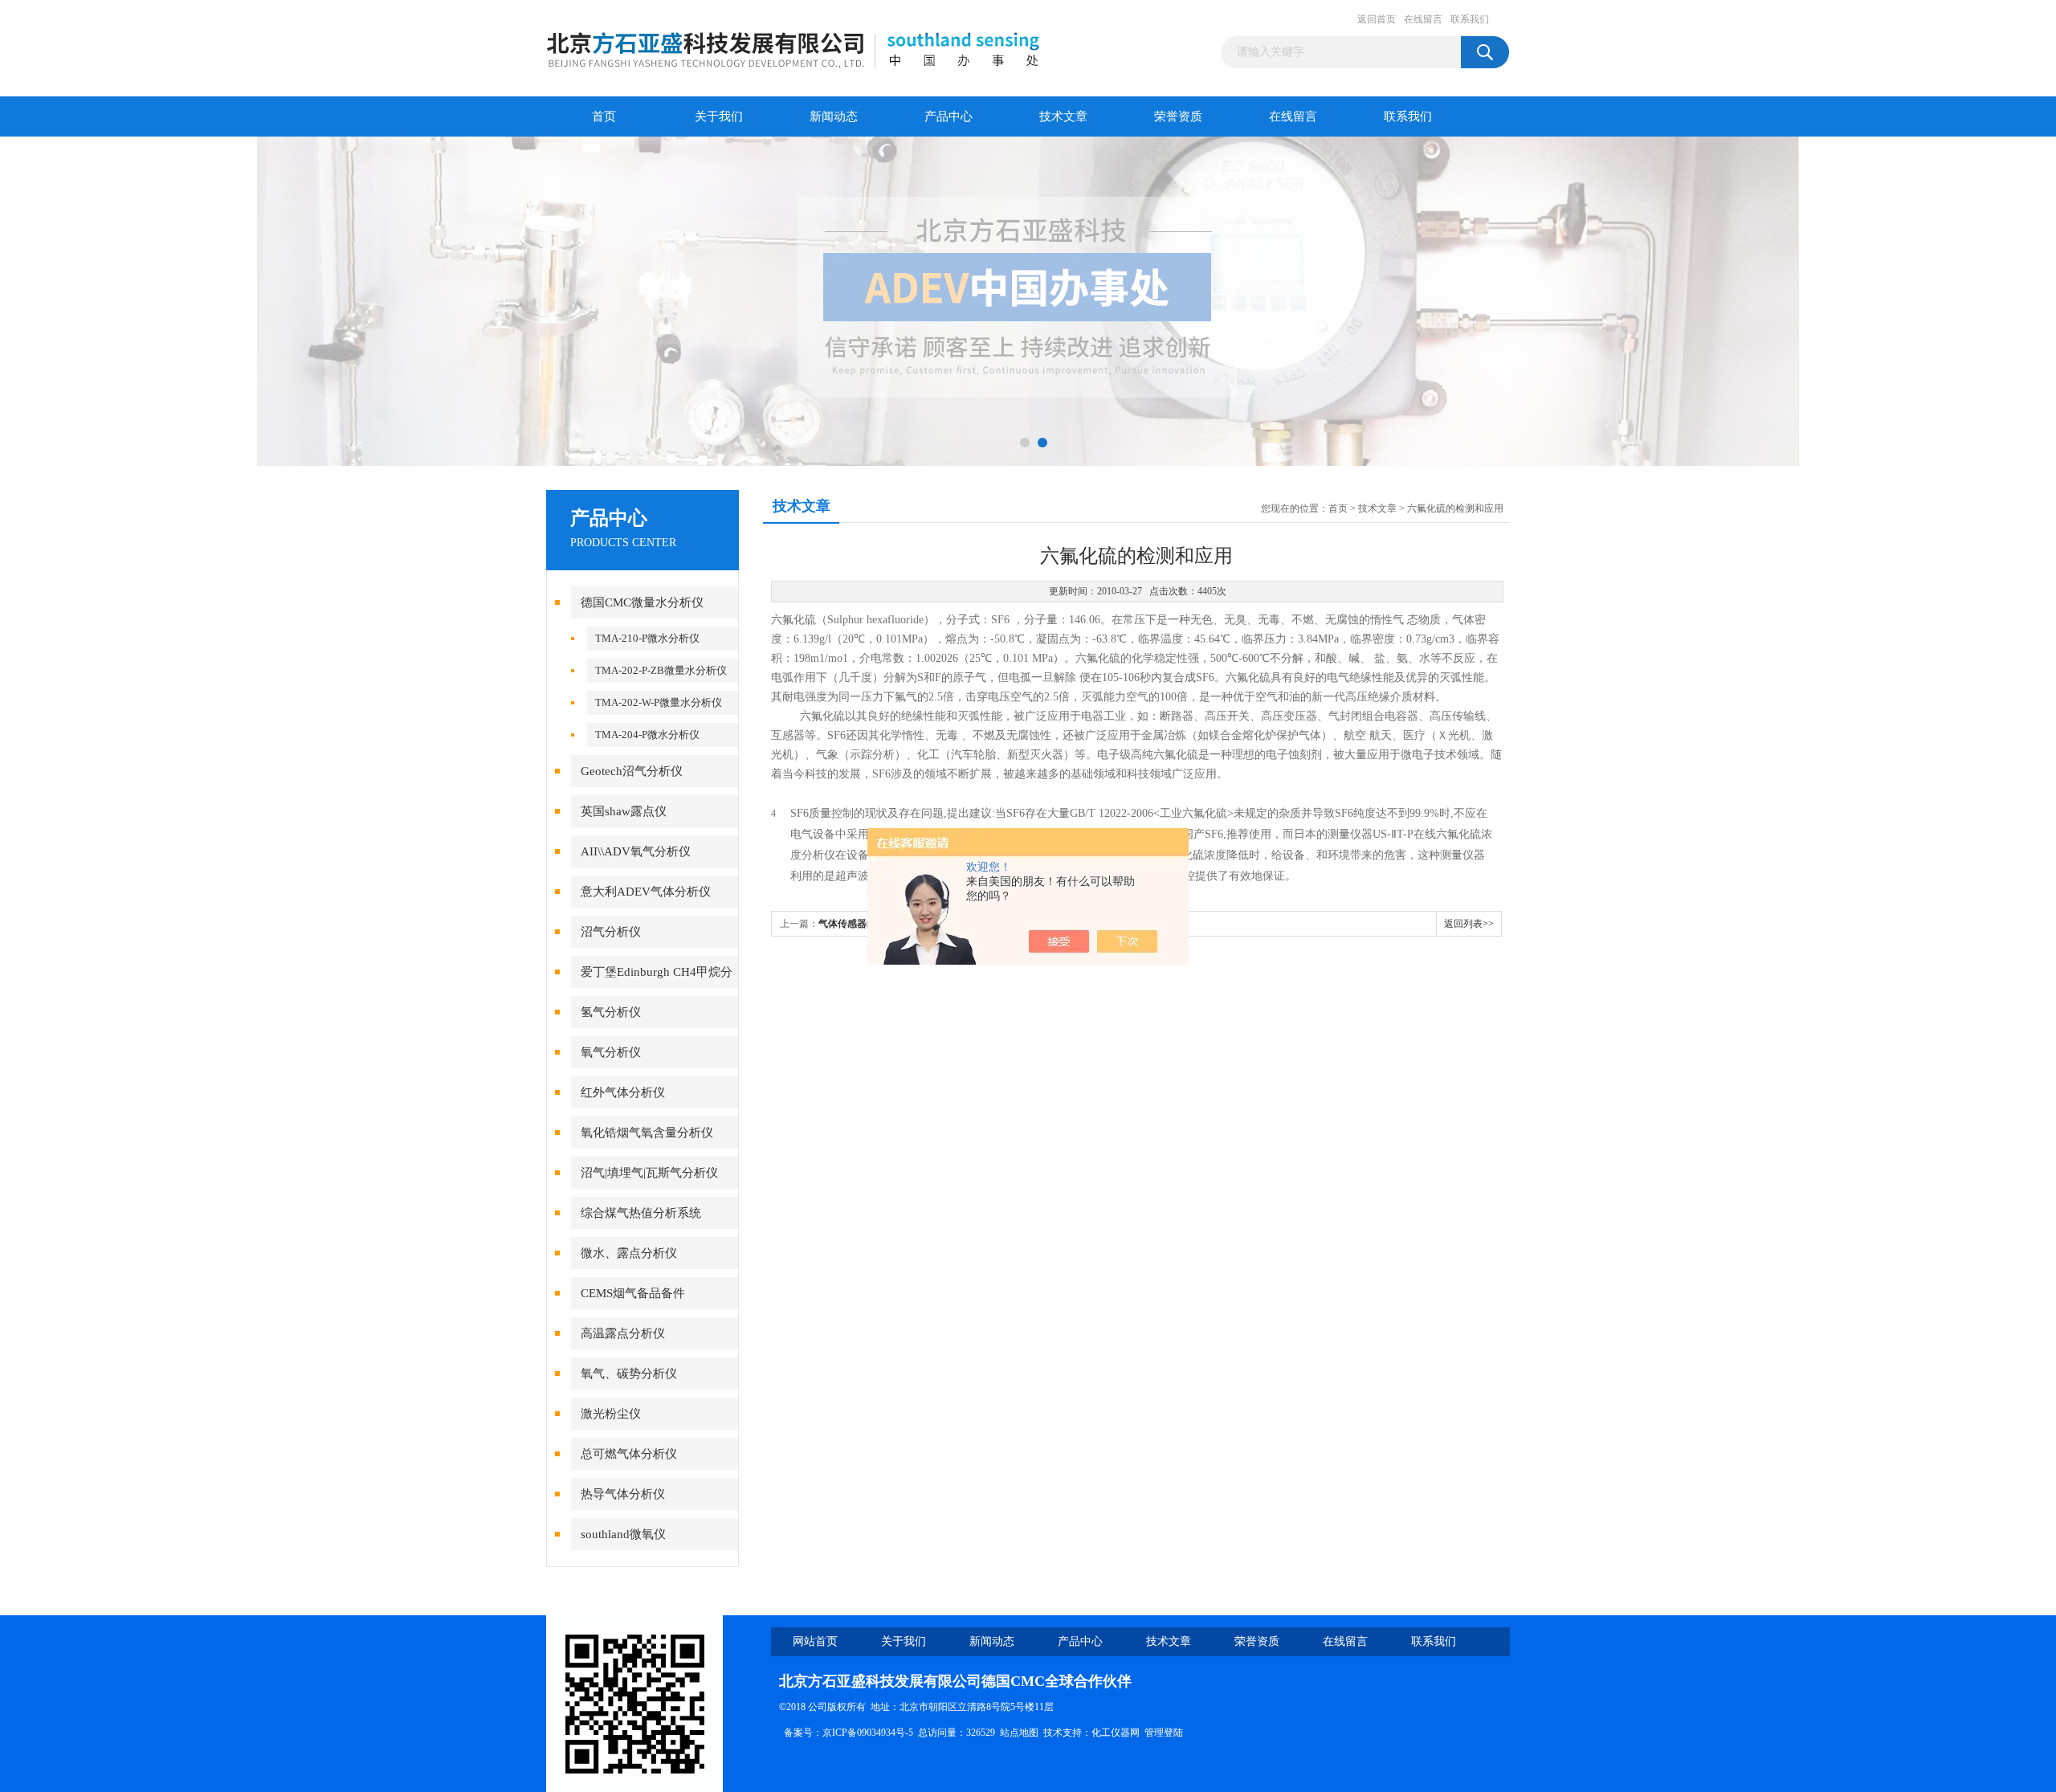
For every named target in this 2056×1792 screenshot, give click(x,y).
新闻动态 (834, 116)
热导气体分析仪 (623, 1494)
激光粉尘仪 (611, 1414)
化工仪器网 (1116, 1733)
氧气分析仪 (611, 1052)
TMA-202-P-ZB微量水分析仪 (661, 670)
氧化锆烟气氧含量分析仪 (647, 1133)
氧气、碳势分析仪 (629, 1374)
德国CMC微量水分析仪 (642, 602)
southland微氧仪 (623, 1534)
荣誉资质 (1178, 116)
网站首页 (815, 1641)
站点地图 (1019, 1733)
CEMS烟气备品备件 (633, 1293)
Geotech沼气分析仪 (632, 771)
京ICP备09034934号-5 (868, 1733)
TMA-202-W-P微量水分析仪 (659, 702)
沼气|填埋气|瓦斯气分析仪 (649, 1173)
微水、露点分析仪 (629, 1253)
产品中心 (948, 116)
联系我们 (1470, 19)
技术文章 (1063, 116)
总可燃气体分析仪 (629, 1454)
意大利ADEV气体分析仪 (646, 892)
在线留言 (1423, 19)
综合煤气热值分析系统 (641, 1213)
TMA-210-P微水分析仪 (647, 638)
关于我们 (719, 116)
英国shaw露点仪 (624, 811)
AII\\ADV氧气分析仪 (636, 851)
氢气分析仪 (611, 1012)
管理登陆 (1164, 1733)
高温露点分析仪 (623, 1333)
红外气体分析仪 (623, 1092)
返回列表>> (1469, 924)
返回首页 (1377, 19)
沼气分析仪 (611, 932)
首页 (604, 116)
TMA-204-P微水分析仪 (647, 735)
